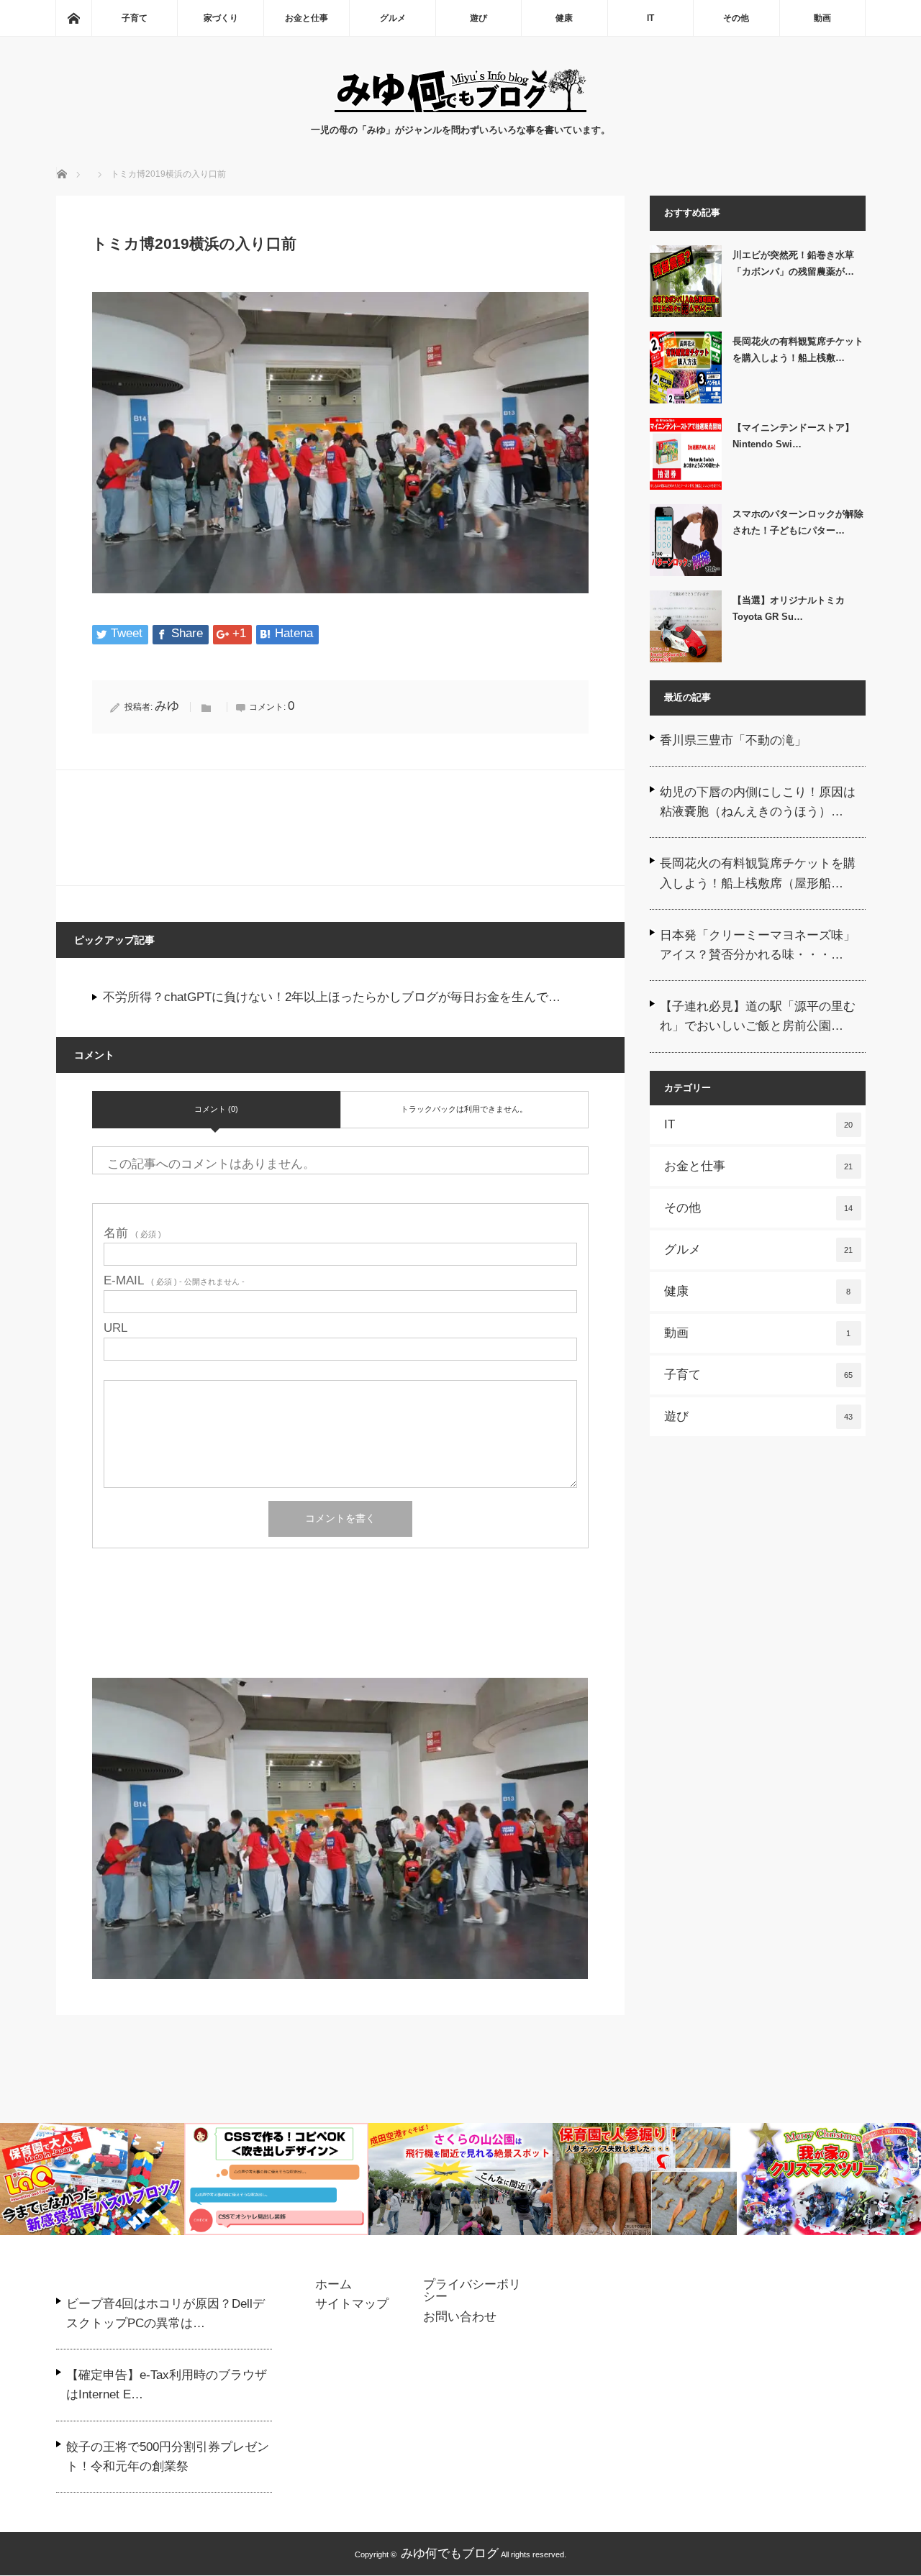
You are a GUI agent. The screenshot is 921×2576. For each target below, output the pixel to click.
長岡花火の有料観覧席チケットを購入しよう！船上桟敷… (798, 350)
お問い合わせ (460, 2317)
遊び (478, 18)
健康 (564, 18)
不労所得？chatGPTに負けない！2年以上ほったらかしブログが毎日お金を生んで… (332, 997)
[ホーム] (73, 18)
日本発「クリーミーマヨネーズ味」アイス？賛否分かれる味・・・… (758, 945)
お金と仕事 (307, 18)
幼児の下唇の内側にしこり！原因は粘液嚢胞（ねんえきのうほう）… (758, 802)
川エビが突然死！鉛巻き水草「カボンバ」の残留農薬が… (793, 263)
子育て (135, 18)
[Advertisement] (340, 1631)
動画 (822, 18)
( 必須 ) (132, 1233)
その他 (736, 18)
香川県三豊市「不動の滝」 (733, 740)
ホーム (334, 2285)
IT (650, 18)
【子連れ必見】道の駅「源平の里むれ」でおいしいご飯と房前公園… (758, 1016)
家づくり (221, 18)
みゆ (167, 706)
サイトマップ (352, 2304)
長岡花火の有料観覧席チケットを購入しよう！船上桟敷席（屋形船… (758, 873)
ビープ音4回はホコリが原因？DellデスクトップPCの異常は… (165, 2314)
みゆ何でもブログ (450, 2553)
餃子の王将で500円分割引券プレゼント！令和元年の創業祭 (168, 2457)
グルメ (393, 18)
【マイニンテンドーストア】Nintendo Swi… (793, 436)
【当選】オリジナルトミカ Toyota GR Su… (789, 608)
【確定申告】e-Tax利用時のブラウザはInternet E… (167, 2385)
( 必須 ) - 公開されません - (174, 1280)
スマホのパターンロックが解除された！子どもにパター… (798, 522)
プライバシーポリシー (472, 2291)
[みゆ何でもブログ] (460, 108)
